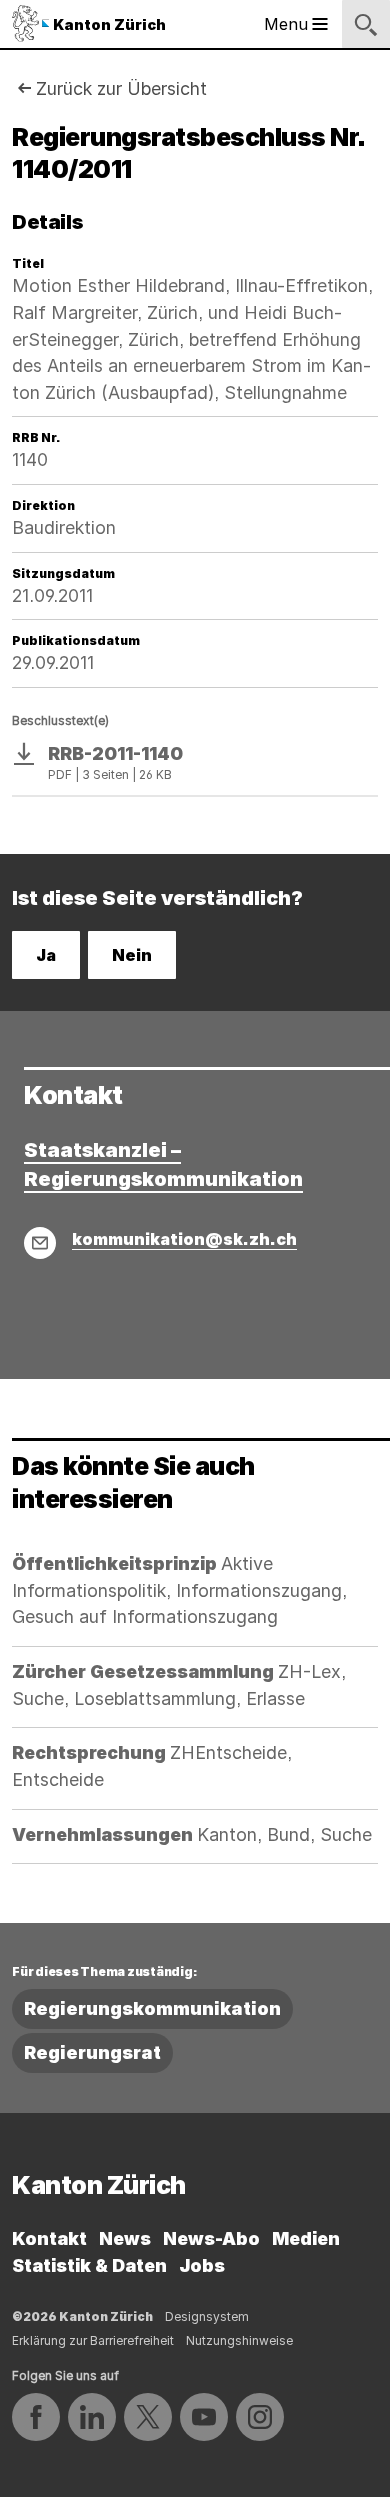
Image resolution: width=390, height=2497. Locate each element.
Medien (306, 2238)
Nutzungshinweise (239, 2340)
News (125, 2238)
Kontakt (49, 2238)
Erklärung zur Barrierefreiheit (93, 2340)
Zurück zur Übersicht (121, 88)
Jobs (202, 2265)
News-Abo (211, 2238)
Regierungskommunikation (152, 2008)
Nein (132, 955)
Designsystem (207, 2316)
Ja (46, 955)
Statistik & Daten (89, 2265)
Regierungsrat (92, 2052)
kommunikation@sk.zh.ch (184, 1239)
